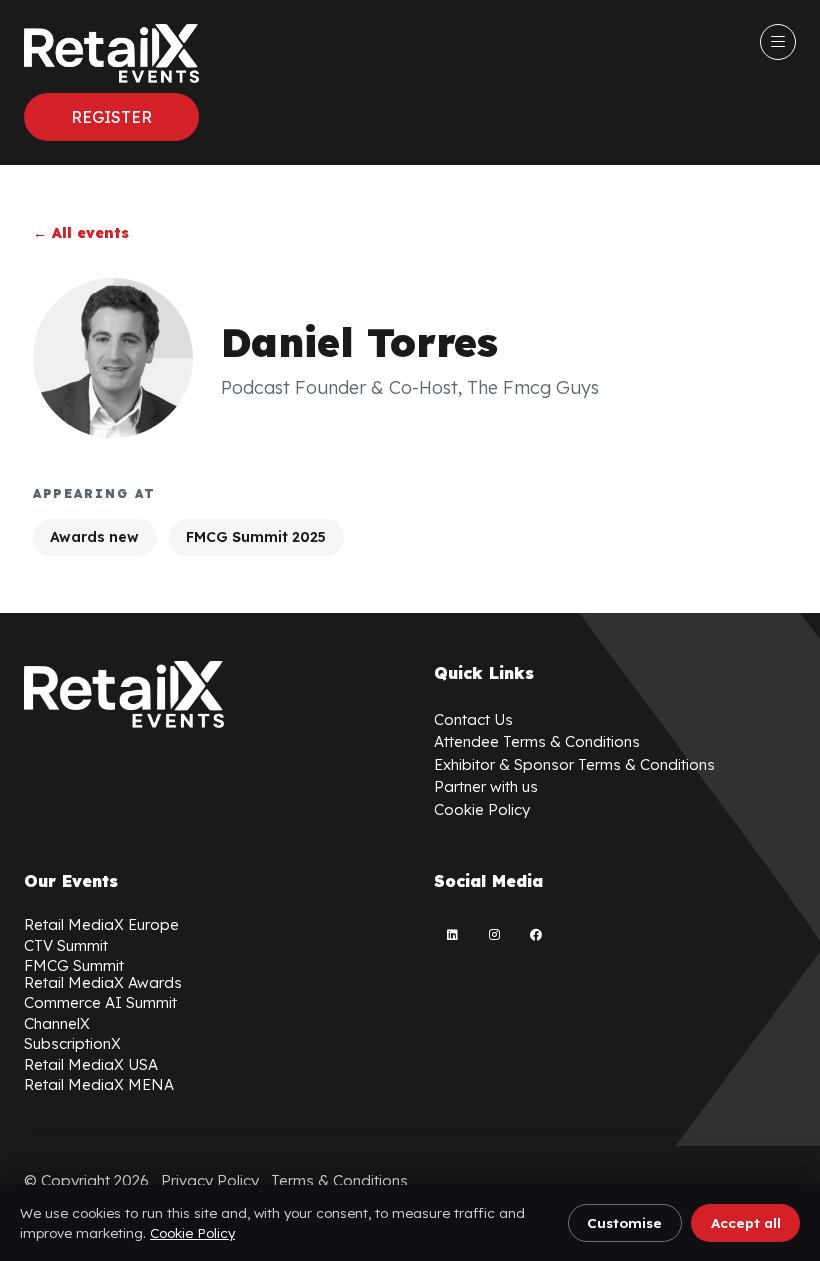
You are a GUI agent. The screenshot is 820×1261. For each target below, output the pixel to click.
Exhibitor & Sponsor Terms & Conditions (574, 764)
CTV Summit (66, 945)
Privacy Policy (210, 1180)
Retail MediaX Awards (103, 982)
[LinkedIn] (452, 935)
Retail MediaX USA (91, 1064)
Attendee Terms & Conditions (537, 741)
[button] (111, 117)
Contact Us (473, 719)
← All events (81, 233)
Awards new (94, 537)
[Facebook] (536, 935)
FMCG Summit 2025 (256, 537)
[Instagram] (494, 935)
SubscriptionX (72, 1043)
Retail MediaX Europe (101, 924)
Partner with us (486, 786)
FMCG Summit (74, 965)
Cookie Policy (192, 1232)
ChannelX (57, 1023)
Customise (624, 1222)
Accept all (746, 1222)
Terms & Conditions (339, 1180)
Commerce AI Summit (100, 1002)
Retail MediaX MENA (99, 1084)
